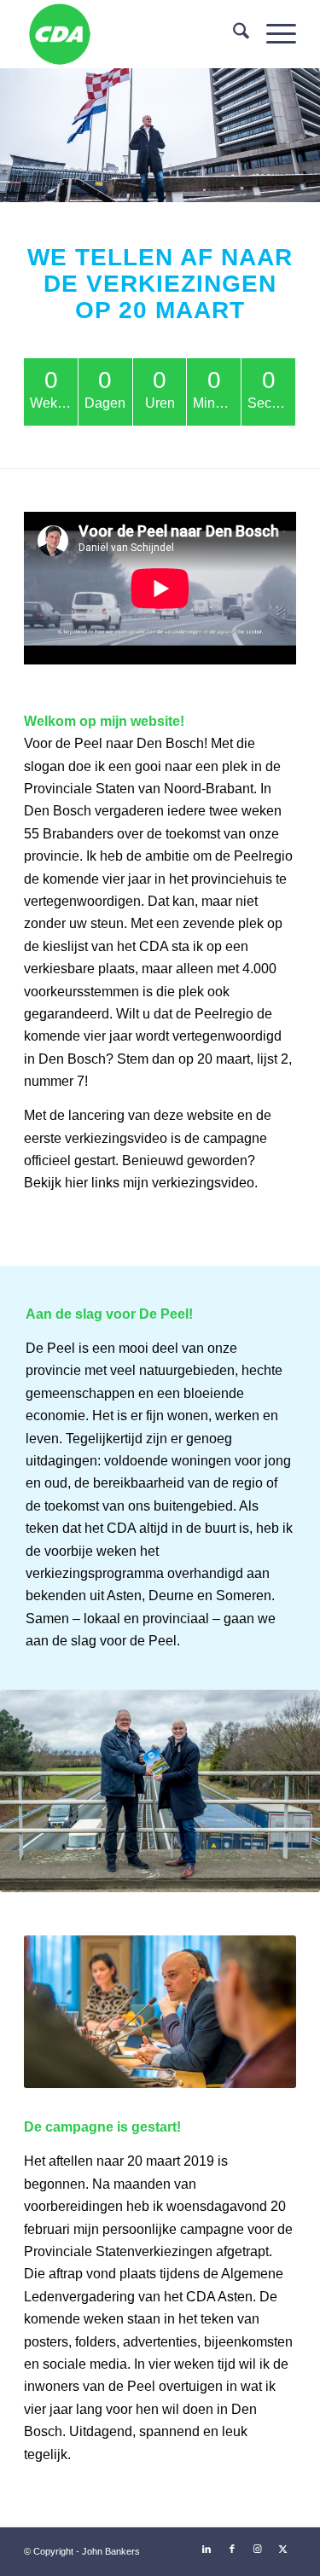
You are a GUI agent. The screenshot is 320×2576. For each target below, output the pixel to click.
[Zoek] (233, 34)
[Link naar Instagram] (258, 2549)
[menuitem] (233, 34)
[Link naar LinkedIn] (207, 2549)
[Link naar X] (283, 2549)
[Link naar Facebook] (232, 2549)
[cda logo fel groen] (133, 34)
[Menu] (273, 34)
